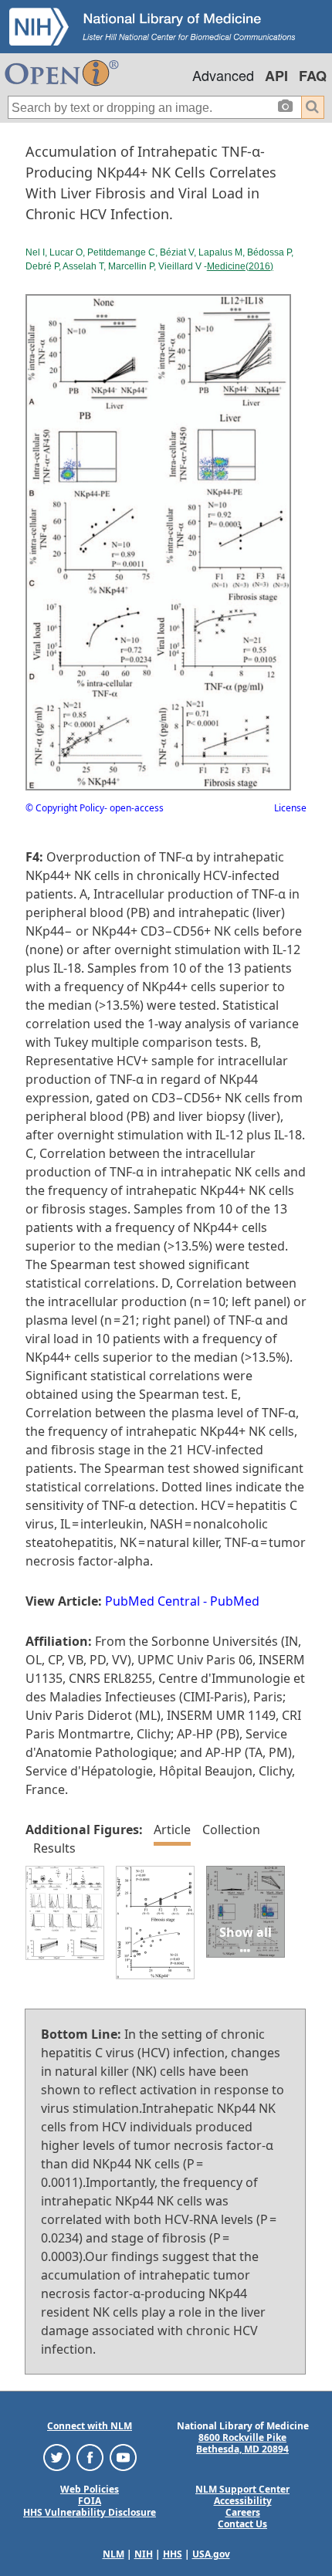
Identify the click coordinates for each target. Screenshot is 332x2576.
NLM (113, 2554)
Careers (243, 2512)
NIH (144, 2554)
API (276, 76)
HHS (173, 2554)
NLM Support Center (242, 2489)
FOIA (90, 2501)
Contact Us (242, 2524)
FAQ (313, 76)
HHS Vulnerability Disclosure (90, 2512)
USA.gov (211, 2554)
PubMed (235, 1601)
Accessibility (243, 2501)
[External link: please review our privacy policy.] (57, 2457)
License (290, 808)
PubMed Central (152, 1601)
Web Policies (90, 2489)
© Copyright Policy (65, 808)
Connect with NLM (90, 2426)
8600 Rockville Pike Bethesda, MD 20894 (242, 2443)
